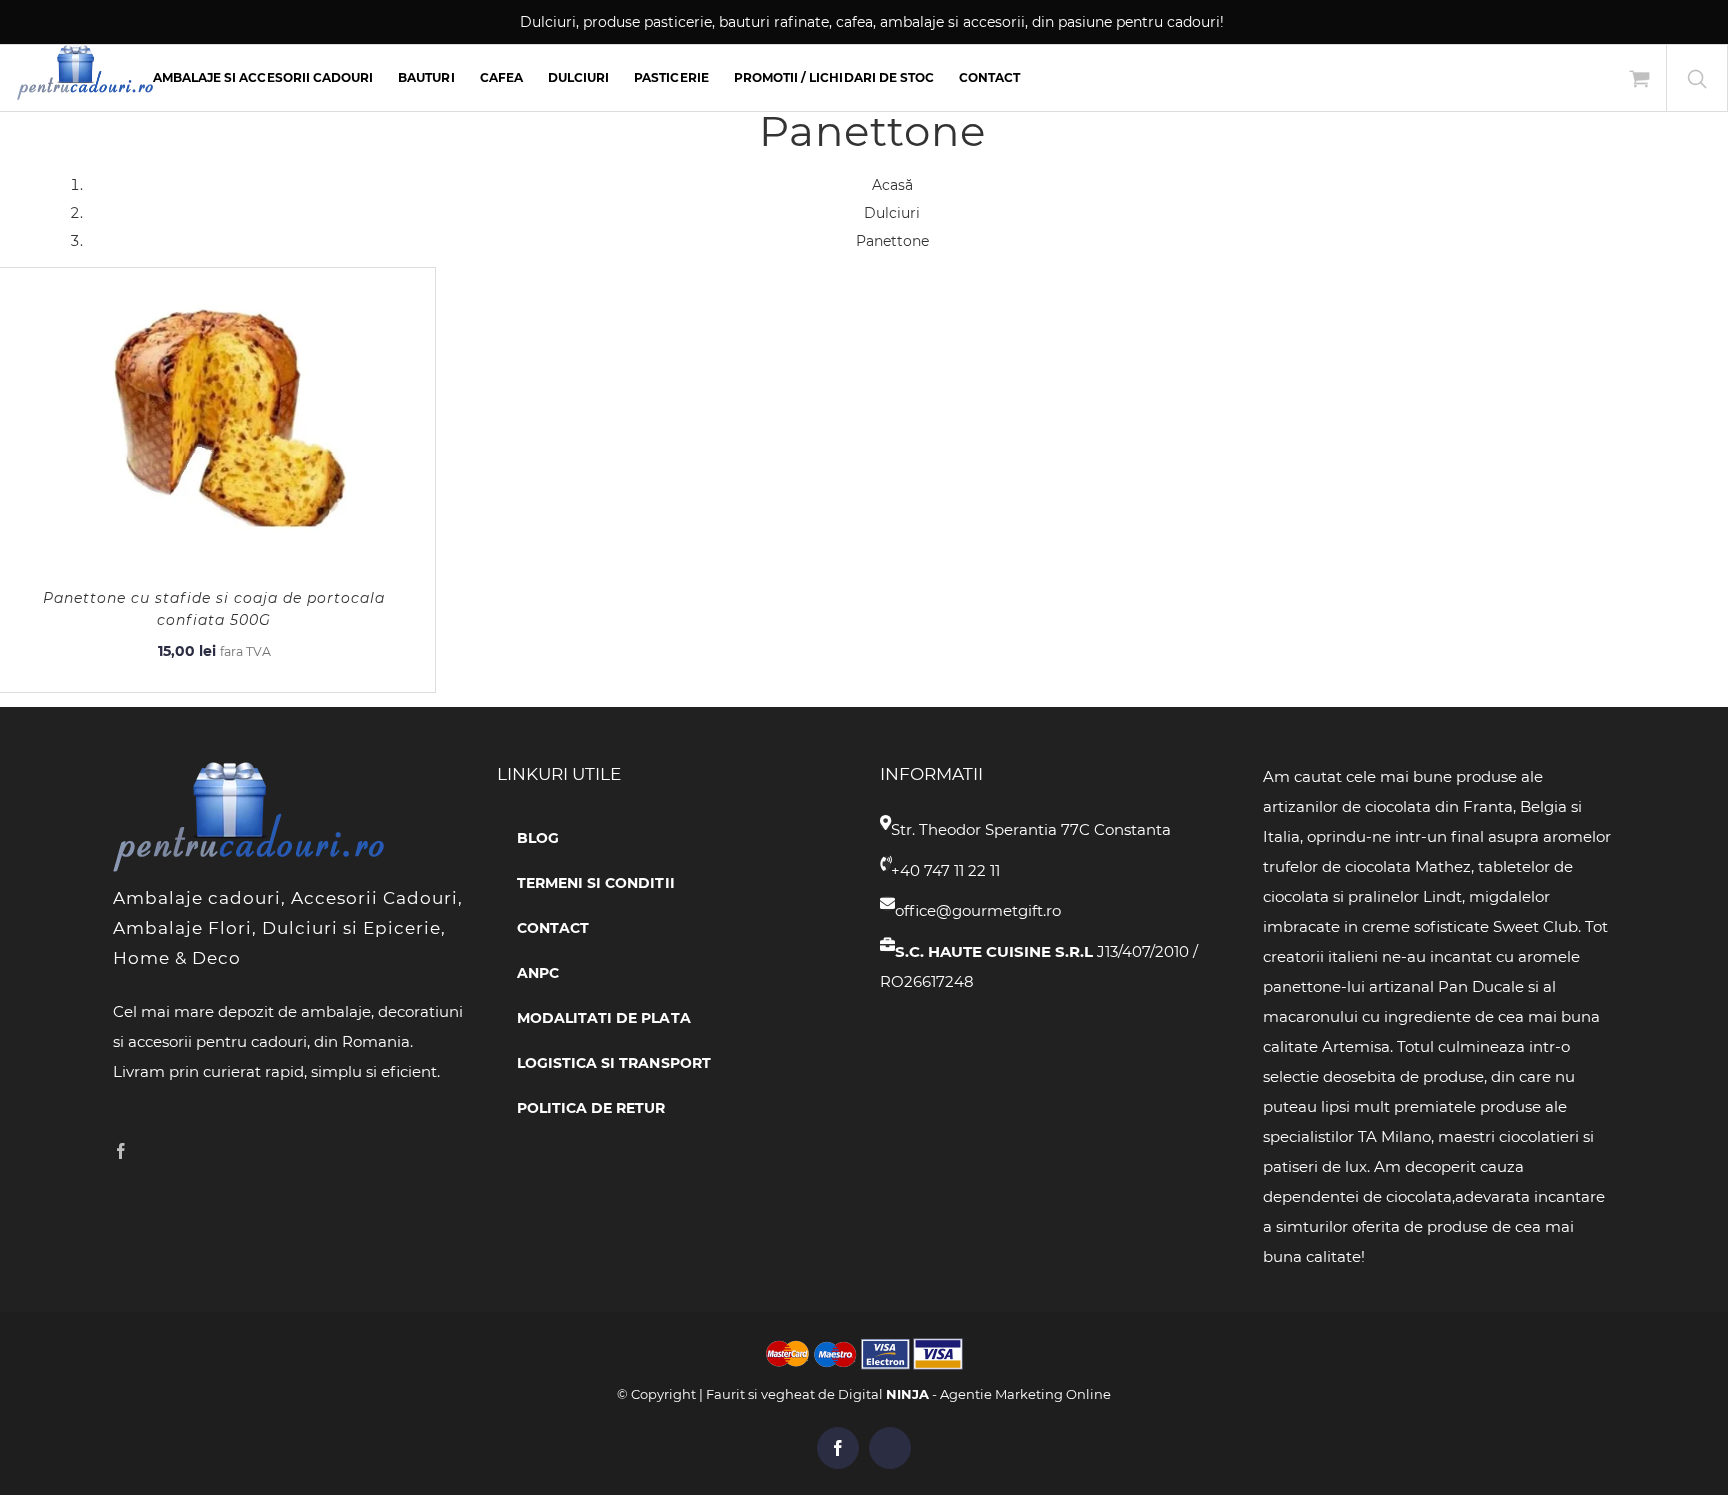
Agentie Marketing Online (1025, 1394)
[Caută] (1697, 78)
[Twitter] (152, 1151)
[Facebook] (121, 1151)
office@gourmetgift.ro (978, 910)
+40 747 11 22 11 (945, 870)
